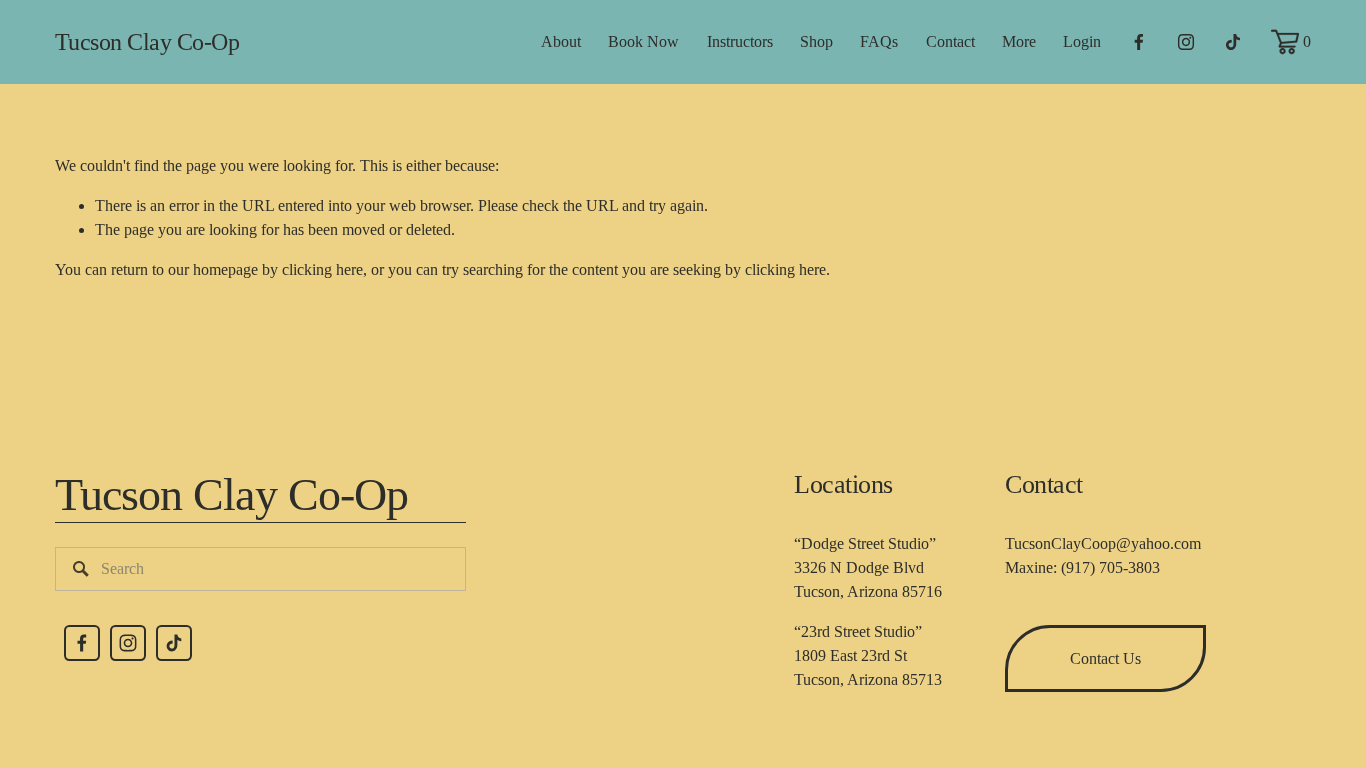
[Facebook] (1139, 42)
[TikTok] (1233, 42)
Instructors (740, 41)
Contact (950, 41)
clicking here (322, 269)
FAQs (879, 41)
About (561, 41)
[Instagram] (1186, 42)
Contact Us (1105, 658)
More (1019, 41)
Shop (816, 41)
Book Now (643, 41)
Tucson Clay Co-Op (147, 41)
